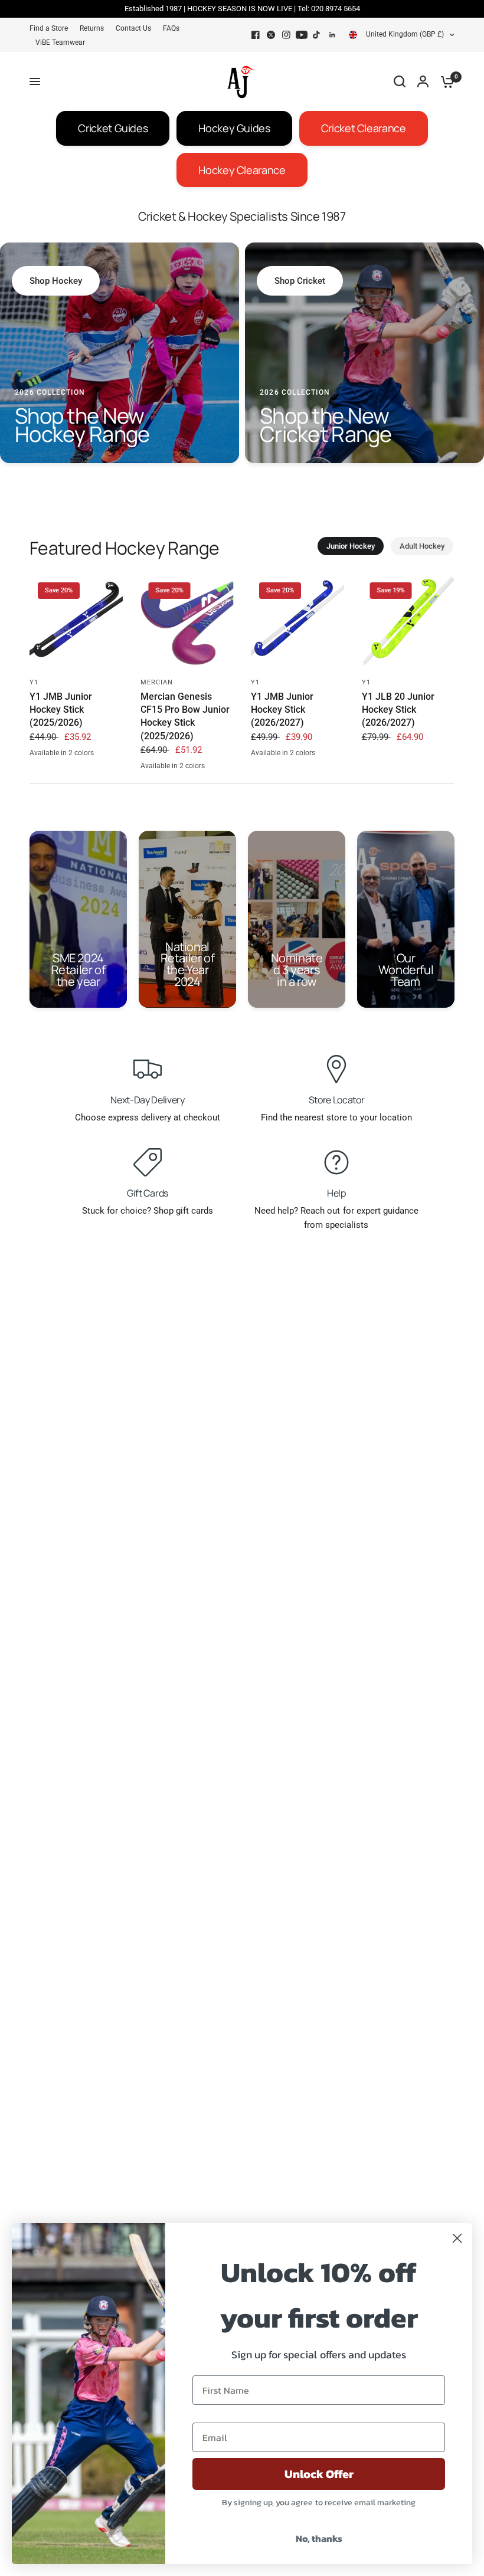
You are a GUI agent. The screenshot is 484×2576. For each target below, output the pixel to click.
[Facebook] (256, 35)
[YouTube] (302, 35)
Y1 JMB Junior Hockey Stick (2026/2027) (282, 710)
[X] (271, 35)
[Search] (400, 81)
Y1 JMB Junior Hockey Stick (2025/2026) (61, 710)
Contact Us (133, 28)
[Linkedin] (332, 35)
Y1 (34, 682)
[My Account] (423, 81)
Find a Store (49, 28)
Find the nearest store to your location (336, 1117)
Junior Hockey (351, 546)
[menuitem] (52, 29)
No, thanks (319, 2538)
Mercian (157, 682)
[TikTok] (317, 35)
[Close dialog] (457, 2238)
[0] (444, 81)
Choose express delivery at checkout (148, 1117)
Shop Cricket (300, 281)
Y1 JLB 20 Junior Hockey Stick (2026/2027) (398, 710)
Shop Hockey (56, 281)
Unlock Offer (319, 2474)
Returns (92, 28)
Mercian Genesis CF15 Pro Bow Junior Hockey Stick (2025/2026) (185, 716)
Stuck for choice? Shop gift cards (148, 1211)
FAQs (171, 28)
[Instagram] (286, 35)
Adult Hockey (422, 546)
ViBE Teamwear (60, 42)
